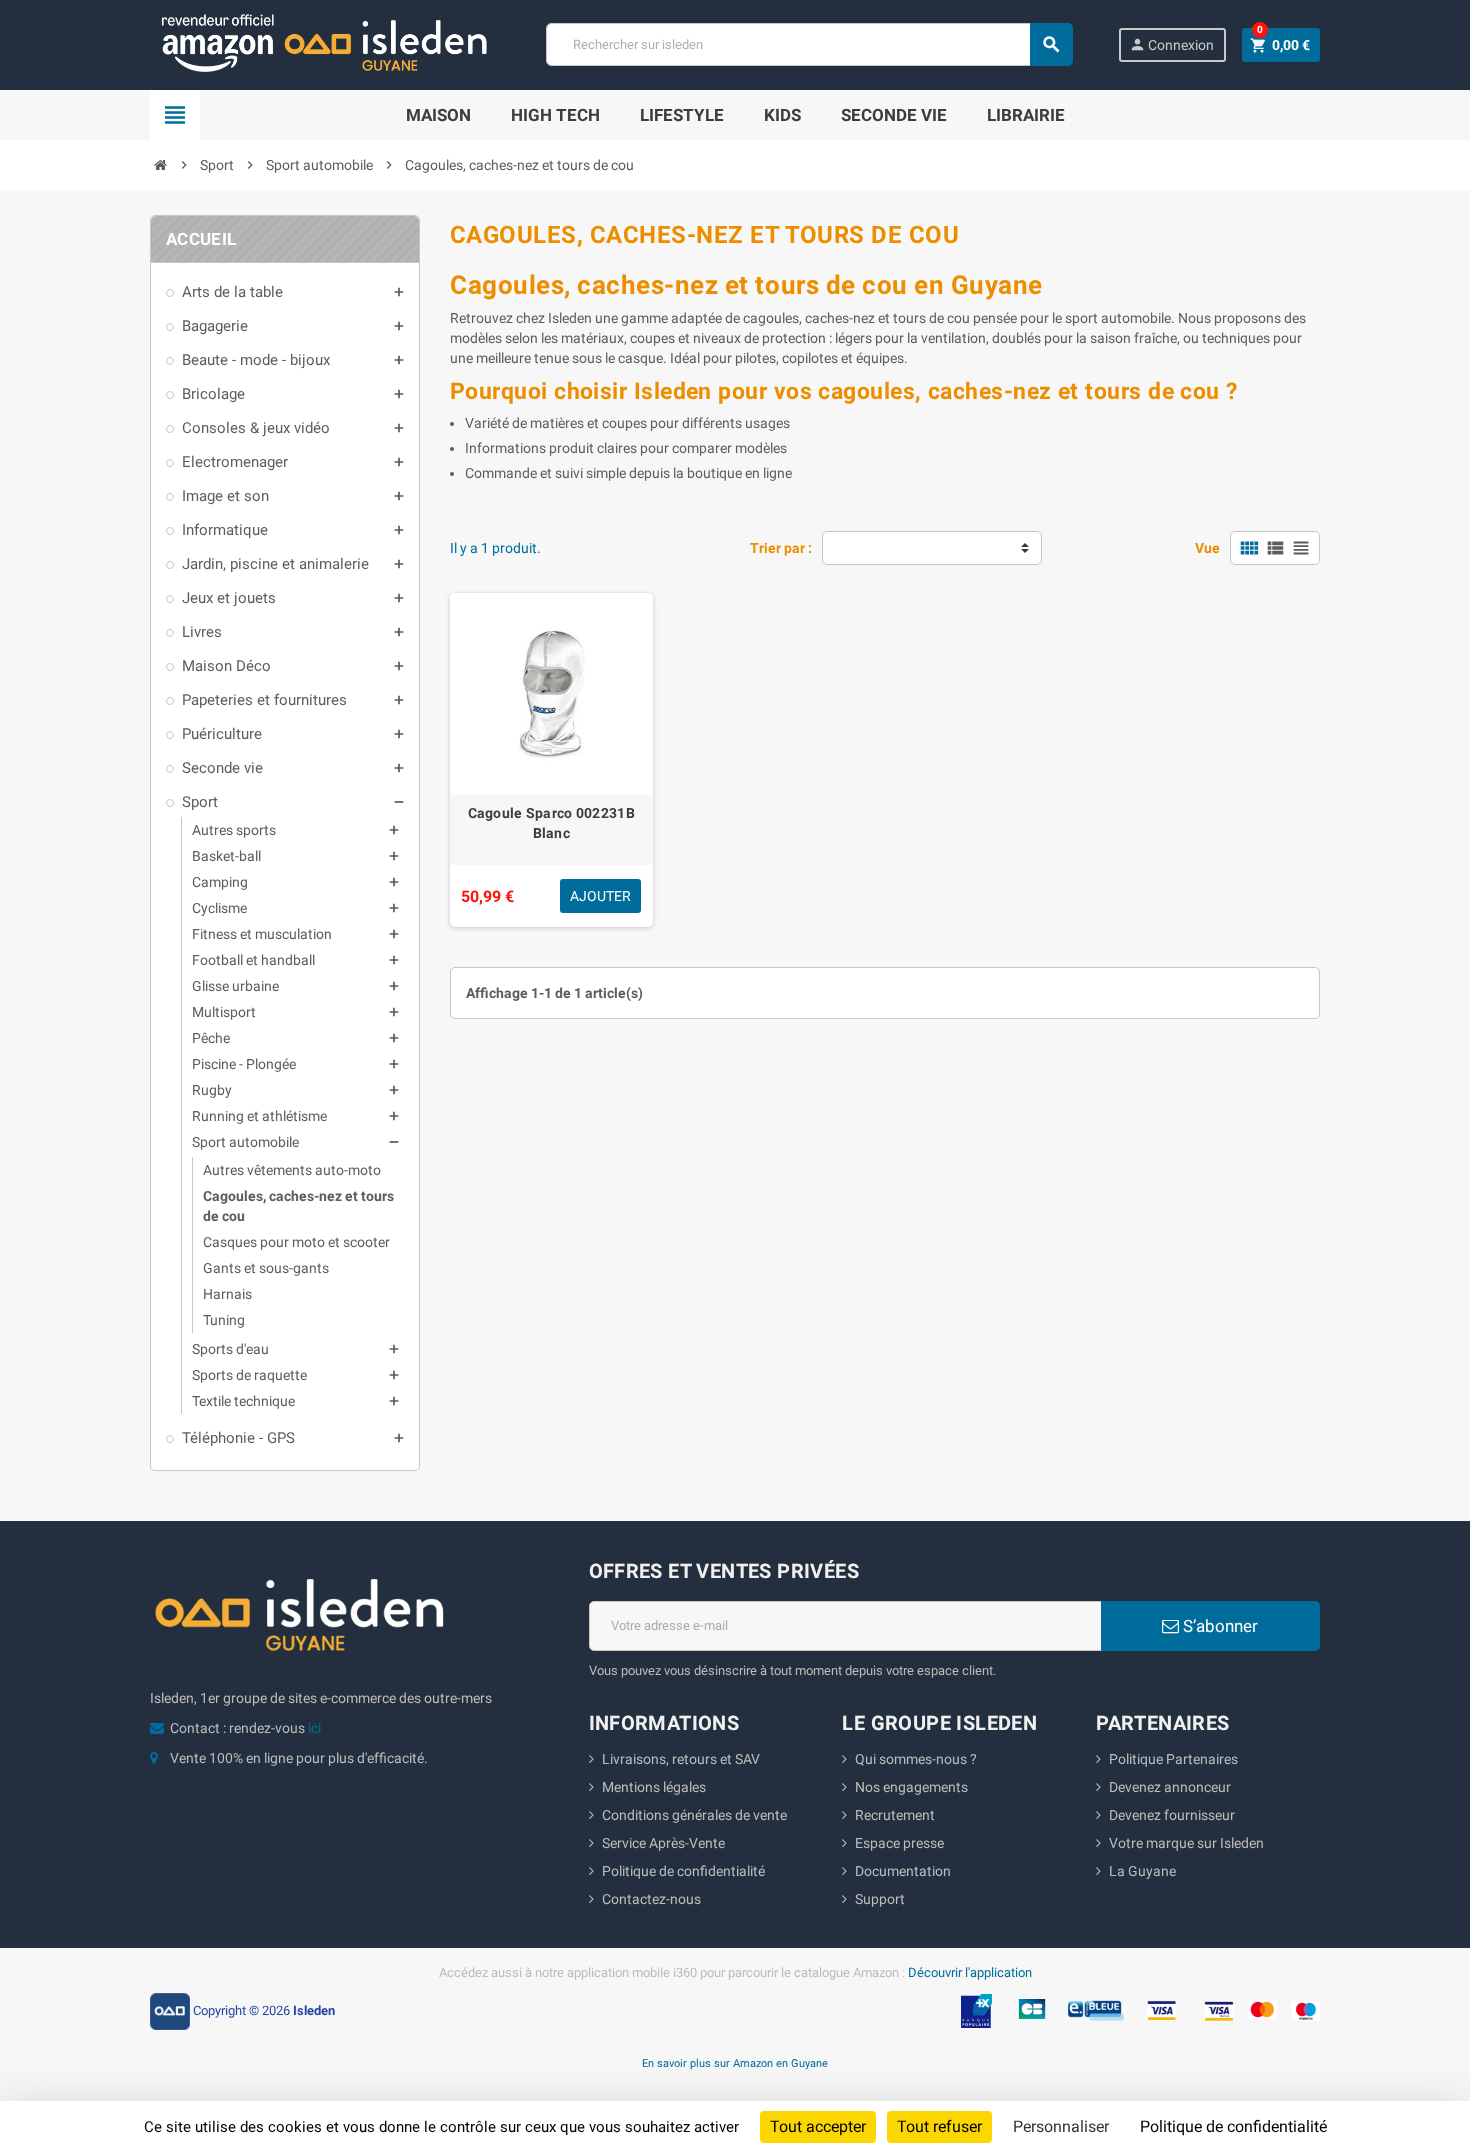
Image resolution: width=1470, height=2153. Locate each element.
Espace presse (899, 1843)
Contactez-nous (651, 1899)
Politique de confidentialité (683, 1871)
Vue (1207, 548)
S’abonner (1218, 1626)
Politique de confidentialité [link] (1233, 2126)
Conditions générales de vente (694, 1815)
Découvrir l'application (970, 1972)
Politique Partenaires (1173, 1759)
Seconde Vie (894, 115)
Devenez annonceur (1170, 1787)
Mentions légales (654, 1787)
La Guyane (1142, 1871)
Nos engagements (911, 1787)
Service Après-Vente (663, 1843)
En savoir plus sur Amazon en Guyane (735, 2063)
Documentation (903, 1871)
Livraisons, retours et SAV (681, 1759)
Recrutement (895, 1815)
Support (880, 1899)
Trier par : (781, 548)
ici (314, 1728)
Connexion (1171, 44)
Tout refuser (939, 2126)
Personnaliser (1061, 2126)
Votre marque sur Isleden (1186, 1843)
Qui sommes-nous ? (916, 1759)
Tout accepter (818, 2126)
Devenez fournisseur (1172, 1815)
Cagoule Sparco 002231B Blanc (551, 823)
